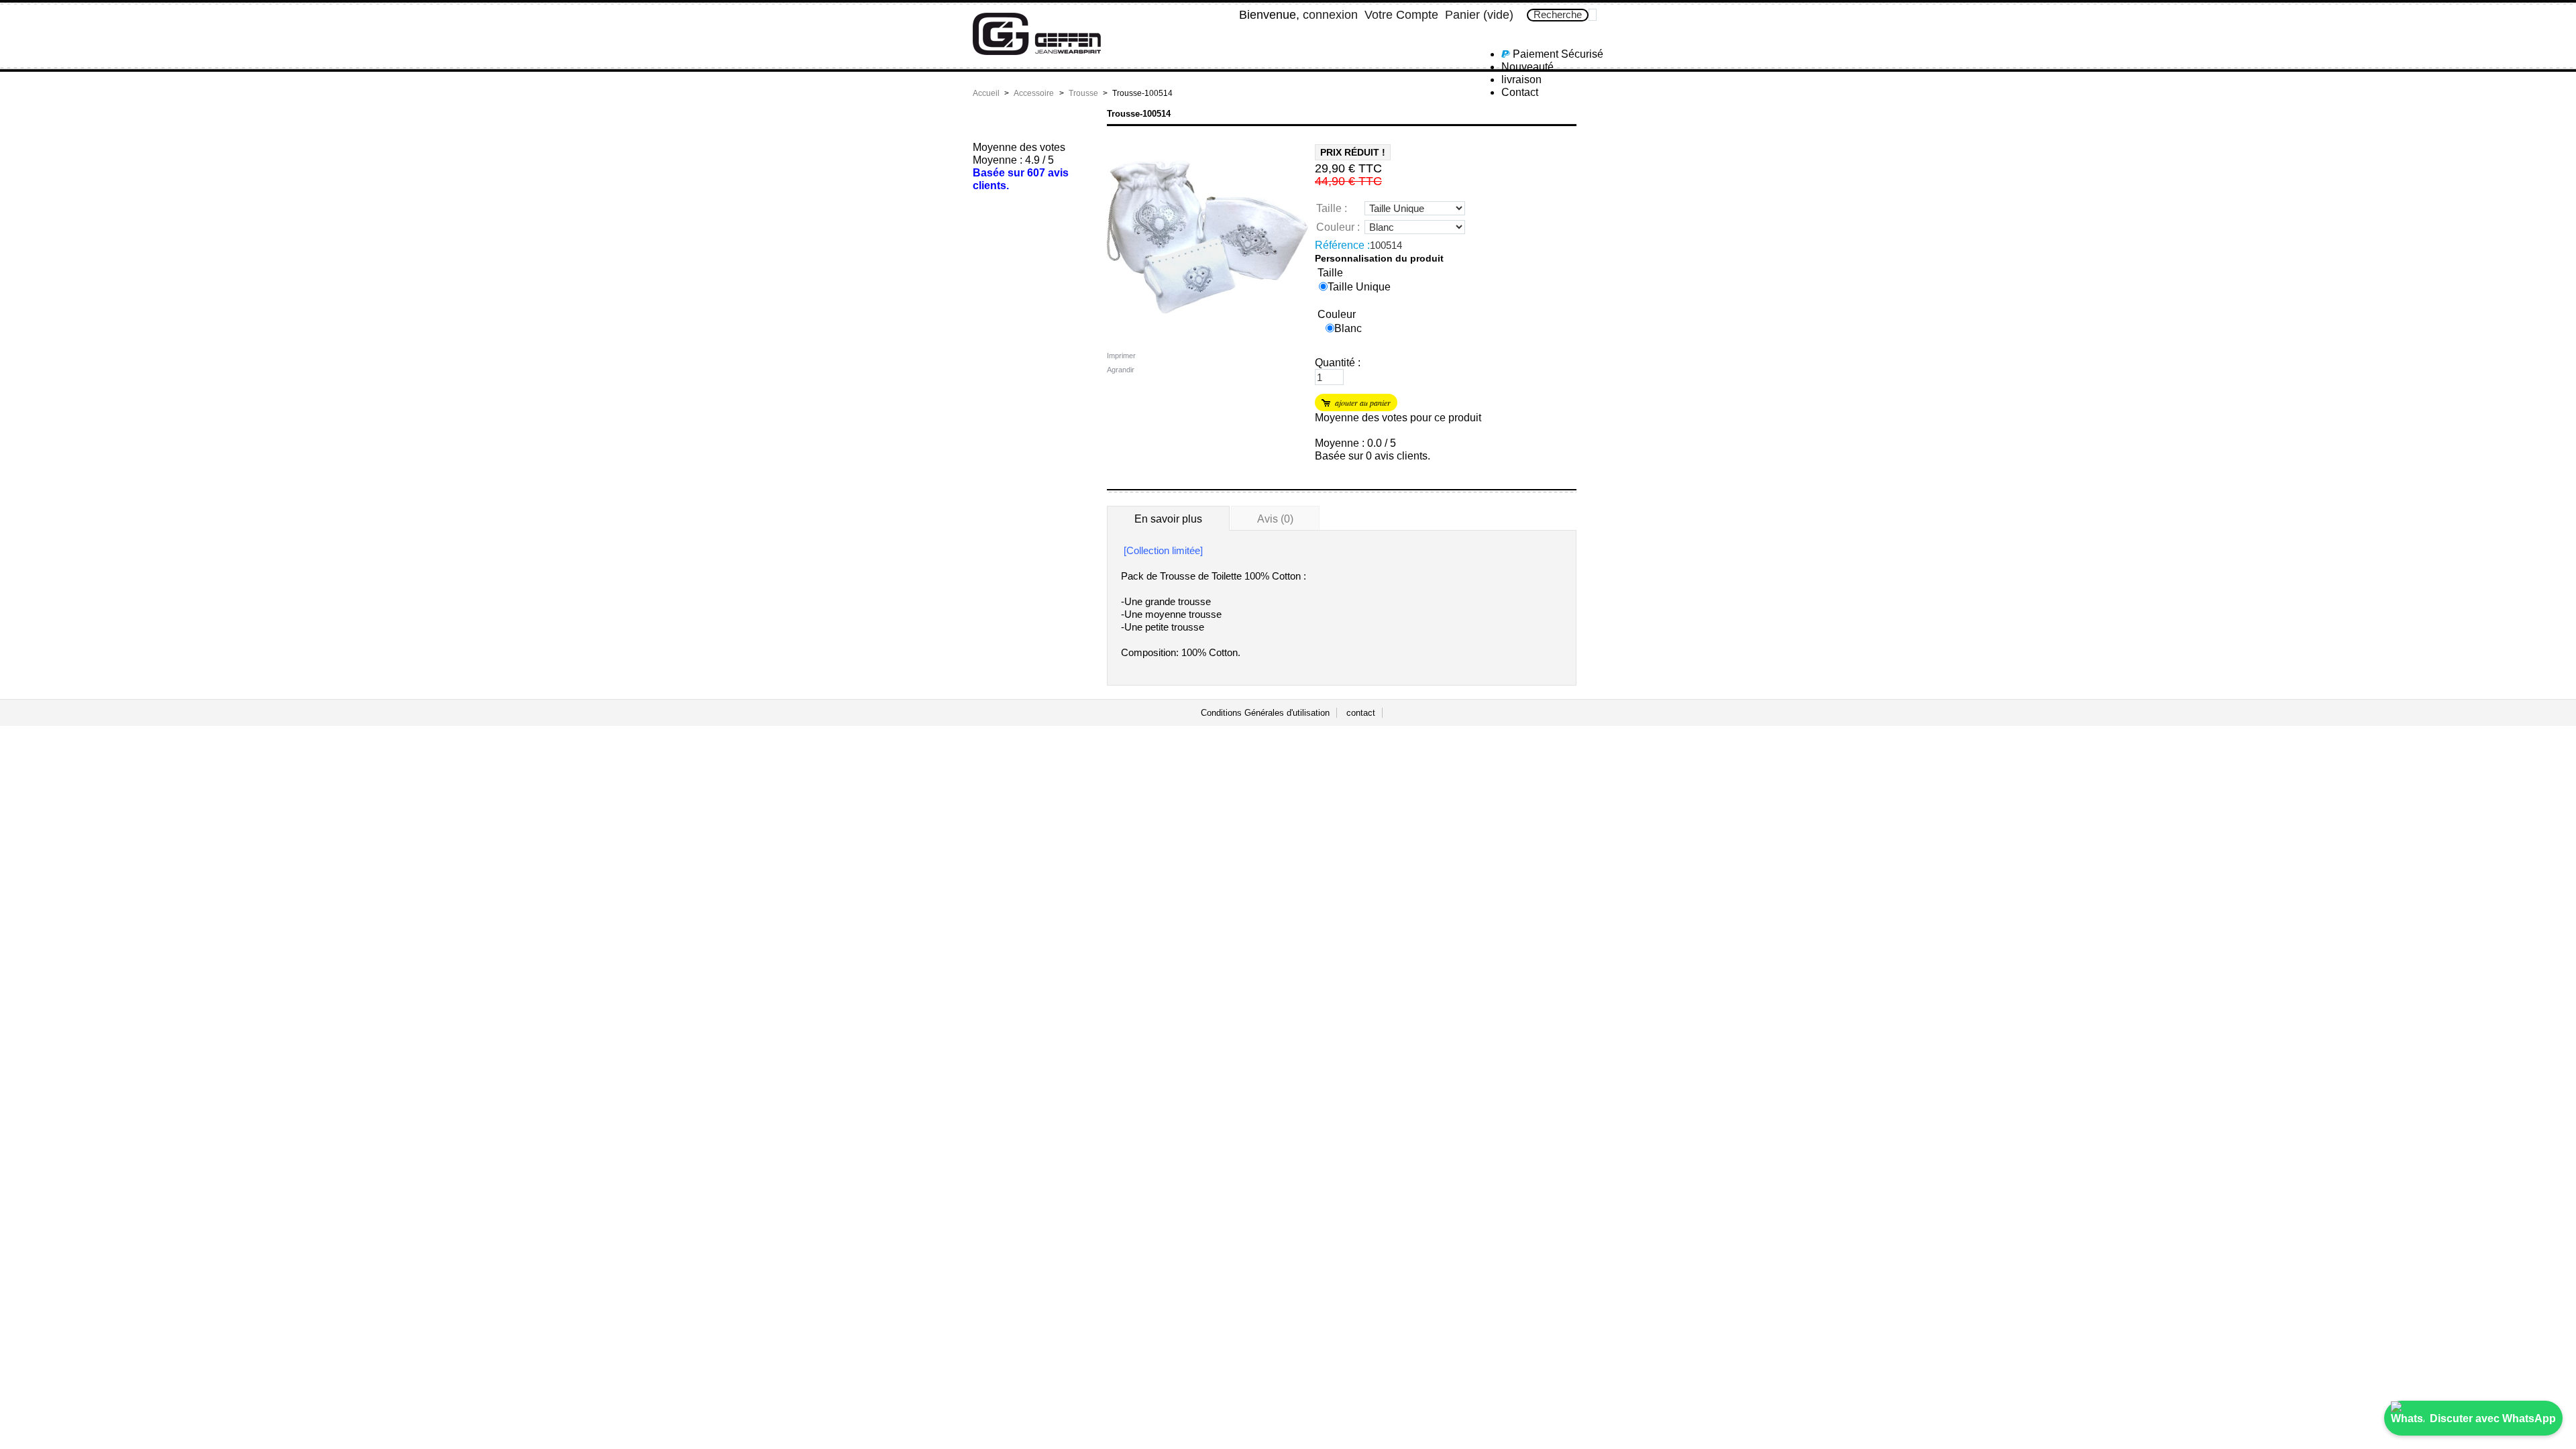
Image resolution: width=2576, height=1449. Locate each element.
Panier (1479, 15)
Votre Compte (1401, 15)
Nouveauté (1527, 67)
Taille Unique (1359, 287)
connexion (1330, 15)
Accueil (986, 93)
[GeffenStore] (1061, 39)
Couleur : (1338, 227)
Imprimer (1121, 356)
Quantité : (1338, 363)
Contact (1520, 92)
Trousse (1083, 93)
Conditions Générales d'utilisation (1265, 713)
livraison (1521, 79)
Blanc (1348, 328)
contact (1361, 713)
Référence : (1342, 245)
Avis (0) (1275, 519)
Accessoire (1034, 93)
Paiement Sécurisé (1557, 54)
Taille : (1332, 208)
